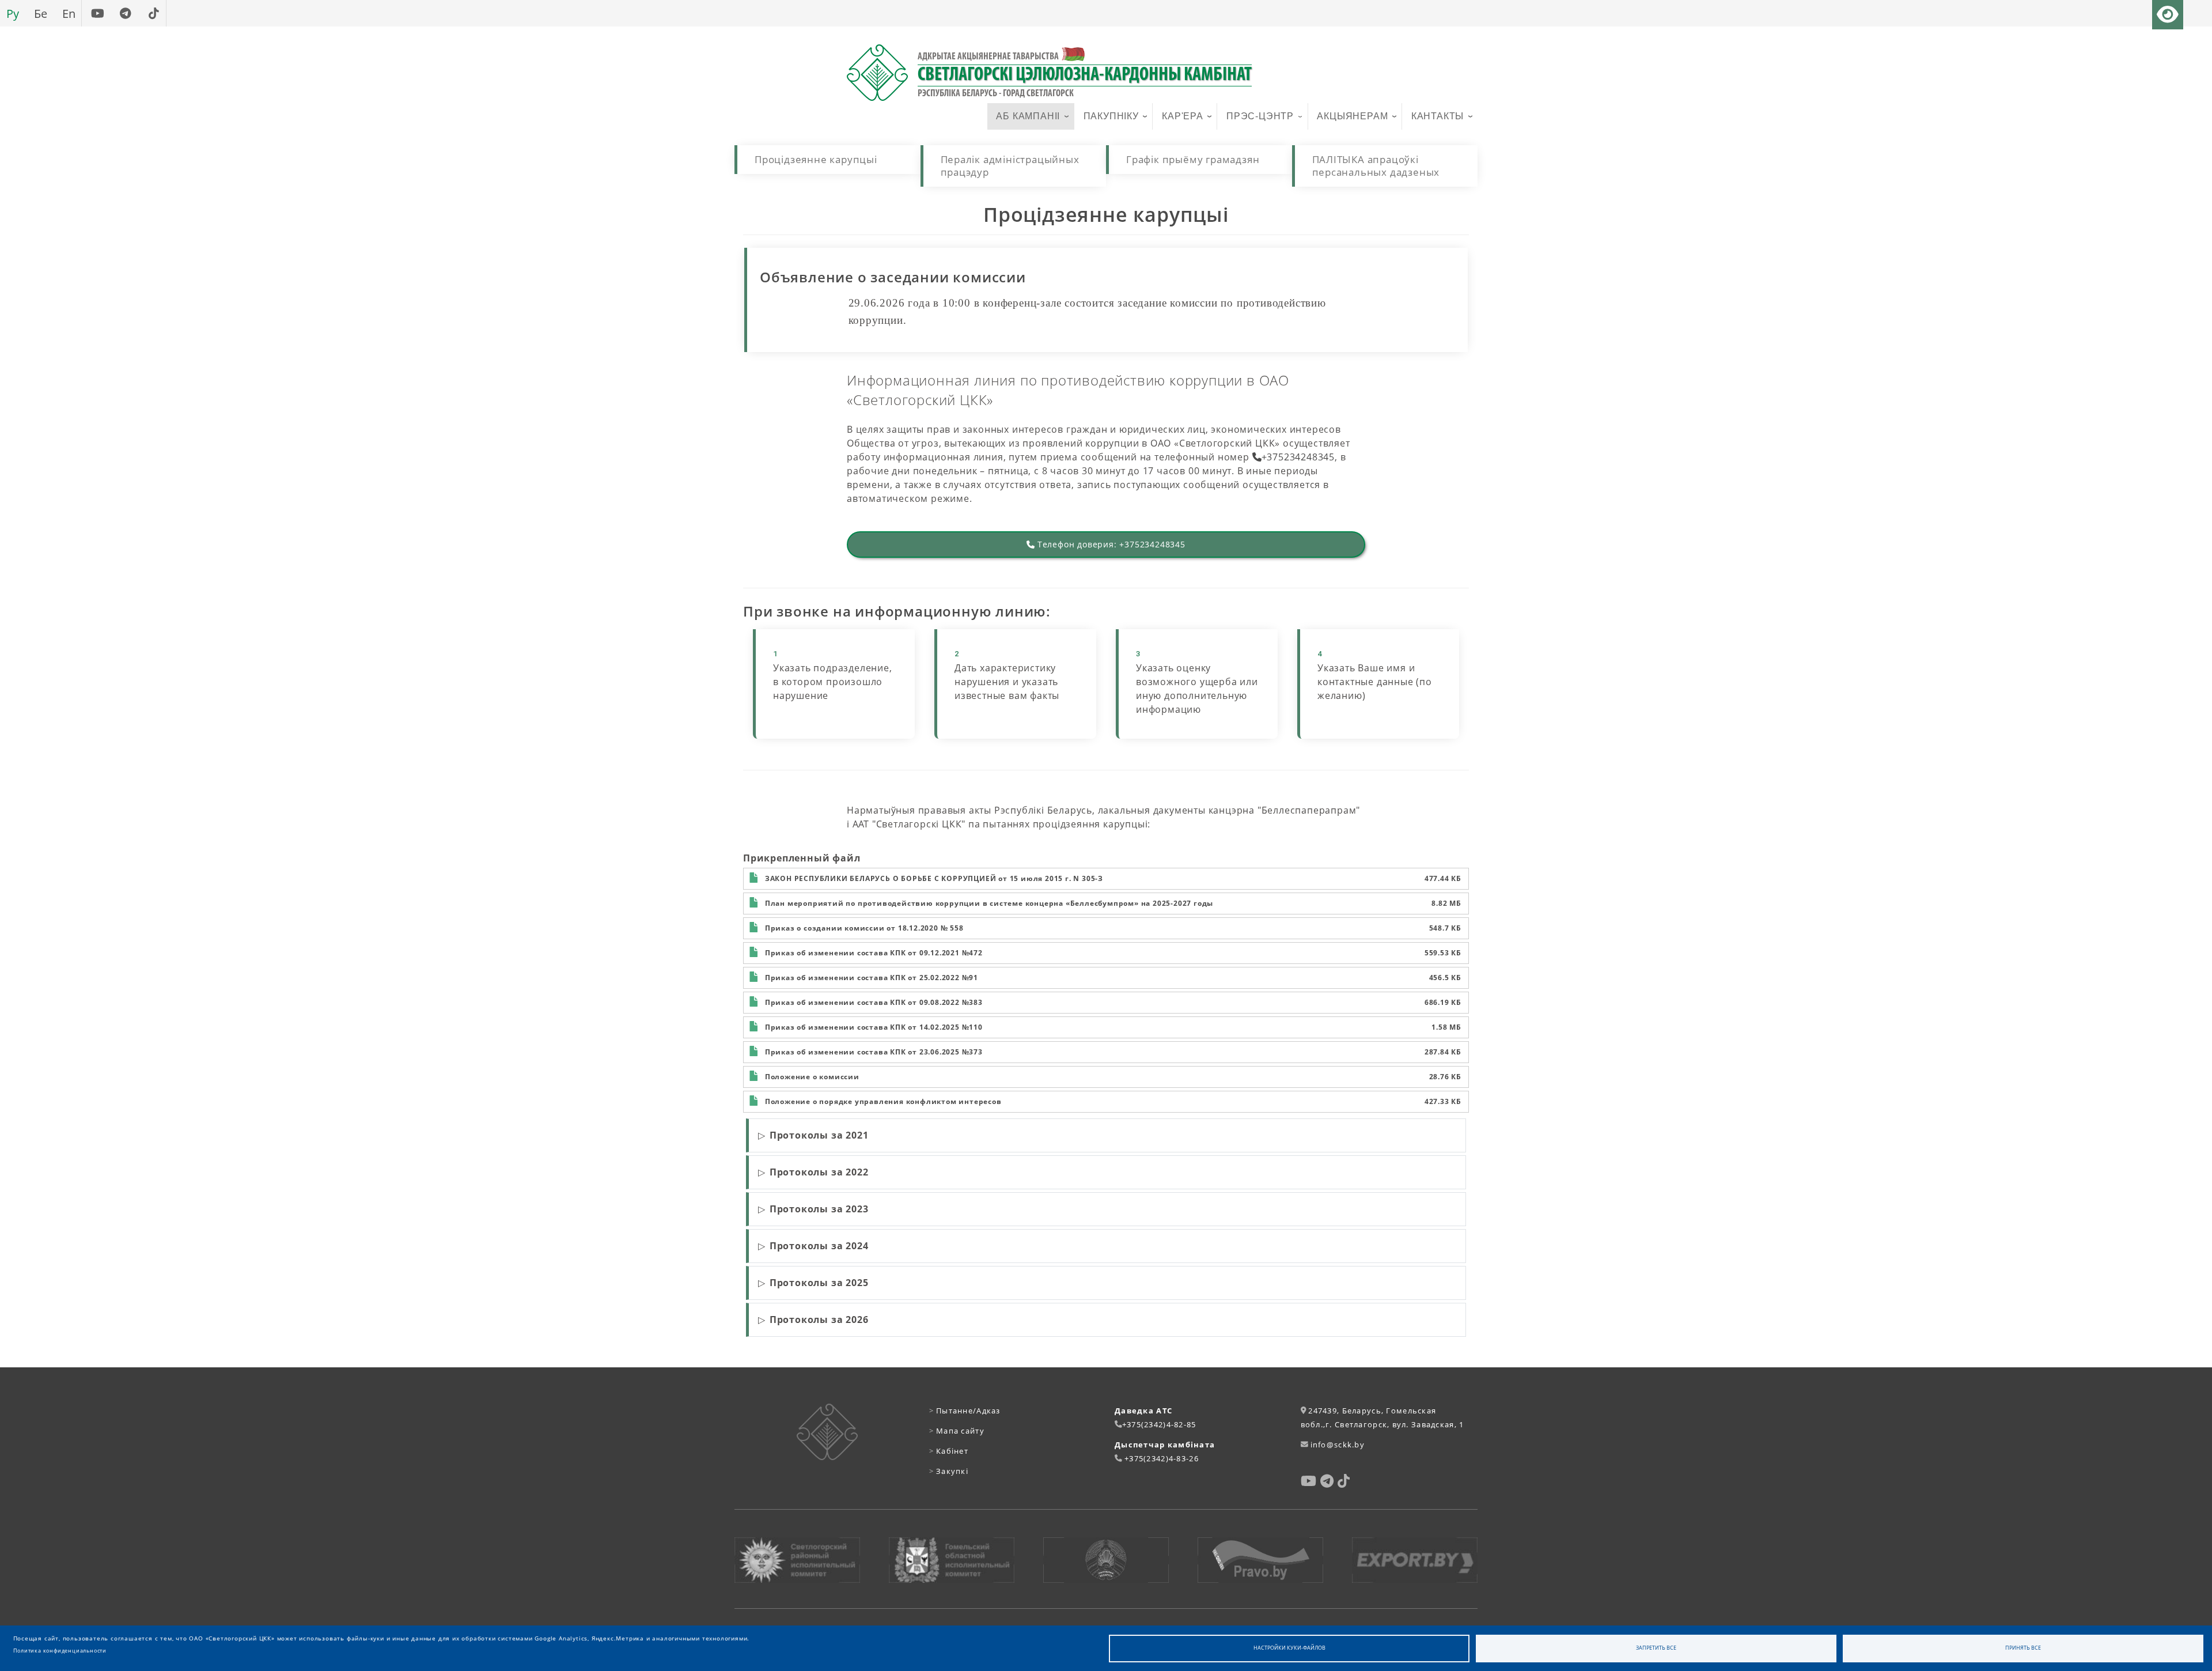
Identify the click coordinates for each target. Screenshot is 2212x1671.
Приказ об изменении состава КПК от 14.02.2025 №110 (874, 1027)
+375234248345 (1298, 457)
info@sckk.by (1338, 1445)
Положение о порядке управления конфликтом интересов (883, 1101)
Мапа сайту (957, 1431)
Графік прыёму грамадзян (1193, 159)
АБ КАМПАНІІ (1028, 116)
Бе (41, 13)
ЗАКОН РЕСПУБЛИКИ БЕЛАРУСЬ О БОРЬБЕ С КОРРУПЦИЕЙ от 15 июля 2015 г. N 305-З (934, 878)
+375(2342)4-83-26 (1162, 1458)
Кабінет (949, 1451)
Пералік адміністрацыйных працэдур (1010, 166)
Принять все (2023, 1648)
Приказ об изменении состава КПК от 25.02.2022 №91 (872, 978)
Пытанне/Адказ (965, 1411)
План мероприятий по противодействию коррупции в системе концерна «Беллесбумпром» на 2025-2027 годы (989, 903)
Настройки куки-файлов (1289, 1648)
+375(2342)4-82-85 (1159, 1424)
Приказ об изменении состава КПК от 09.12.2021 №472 (874, 953)
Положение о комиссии (812, 1077)
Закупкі (949, 1471)
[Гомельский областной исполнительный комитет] (952, 1560)
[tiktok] (154, 13)
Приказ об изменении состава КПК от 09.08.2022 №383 (874, 1002)
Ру (13, 13)
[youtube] (97, 13)
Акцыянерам (1352, 116)
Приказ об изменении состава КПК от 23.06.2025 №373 (874, 1052)
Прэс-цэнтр (1260, 116)
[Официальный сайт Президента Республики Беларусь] (1106, 1560)
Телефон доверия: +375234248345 (1110, 544)
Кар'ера (1183, 116)
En (69, 13)
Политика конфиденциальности (60, 1651)
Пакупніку (1111, 116)
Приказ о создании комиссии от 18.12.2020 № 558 (864, 928)
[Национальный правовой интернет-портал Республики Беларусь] (1260, 1560)
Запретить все (1656, 1648)
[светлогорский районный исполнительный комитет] (797, 1560)
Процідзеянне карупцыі (816, 159)
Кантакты (1438, 116)
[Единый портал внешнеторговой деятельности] (1415, 1560)
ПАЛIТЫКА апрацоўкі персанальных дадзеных (1376, 166)
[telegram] (125, 13)
